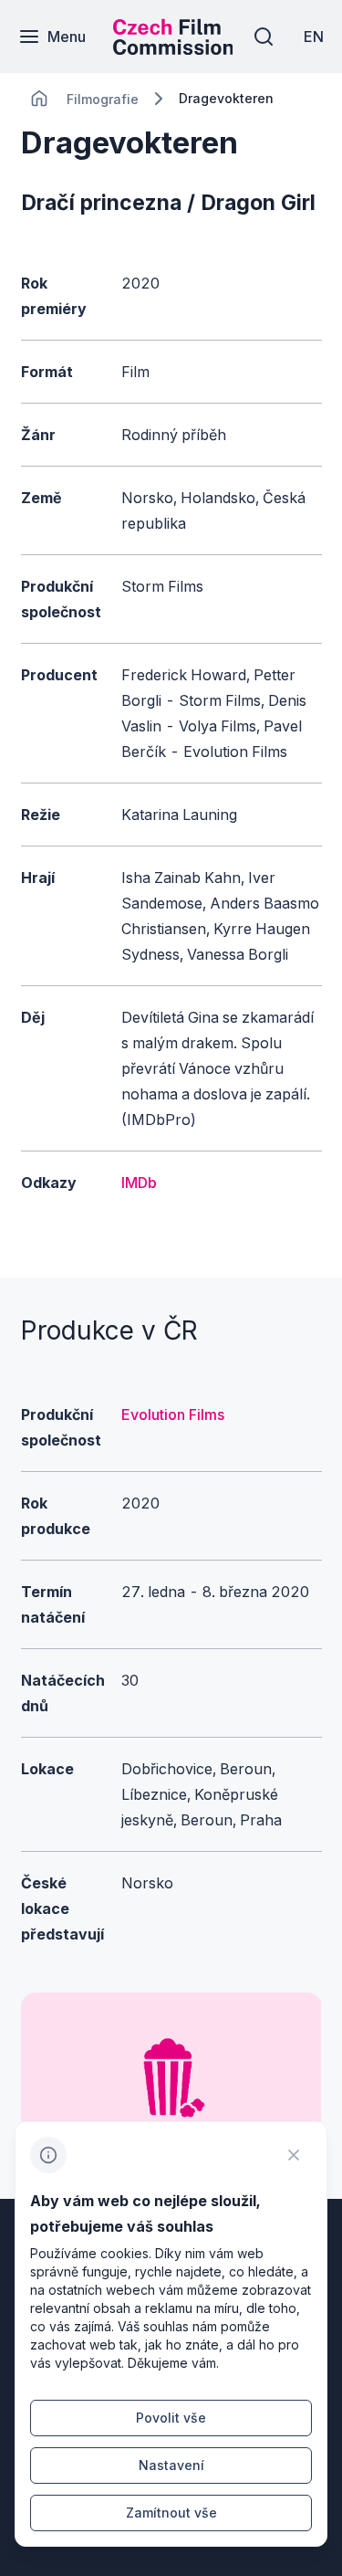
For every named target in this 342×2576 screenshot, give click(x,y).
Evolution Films (173, 1414)
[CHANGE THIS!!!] (39, 99)
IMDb (139, 1183)
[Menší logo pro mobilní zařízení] (173, 49)
